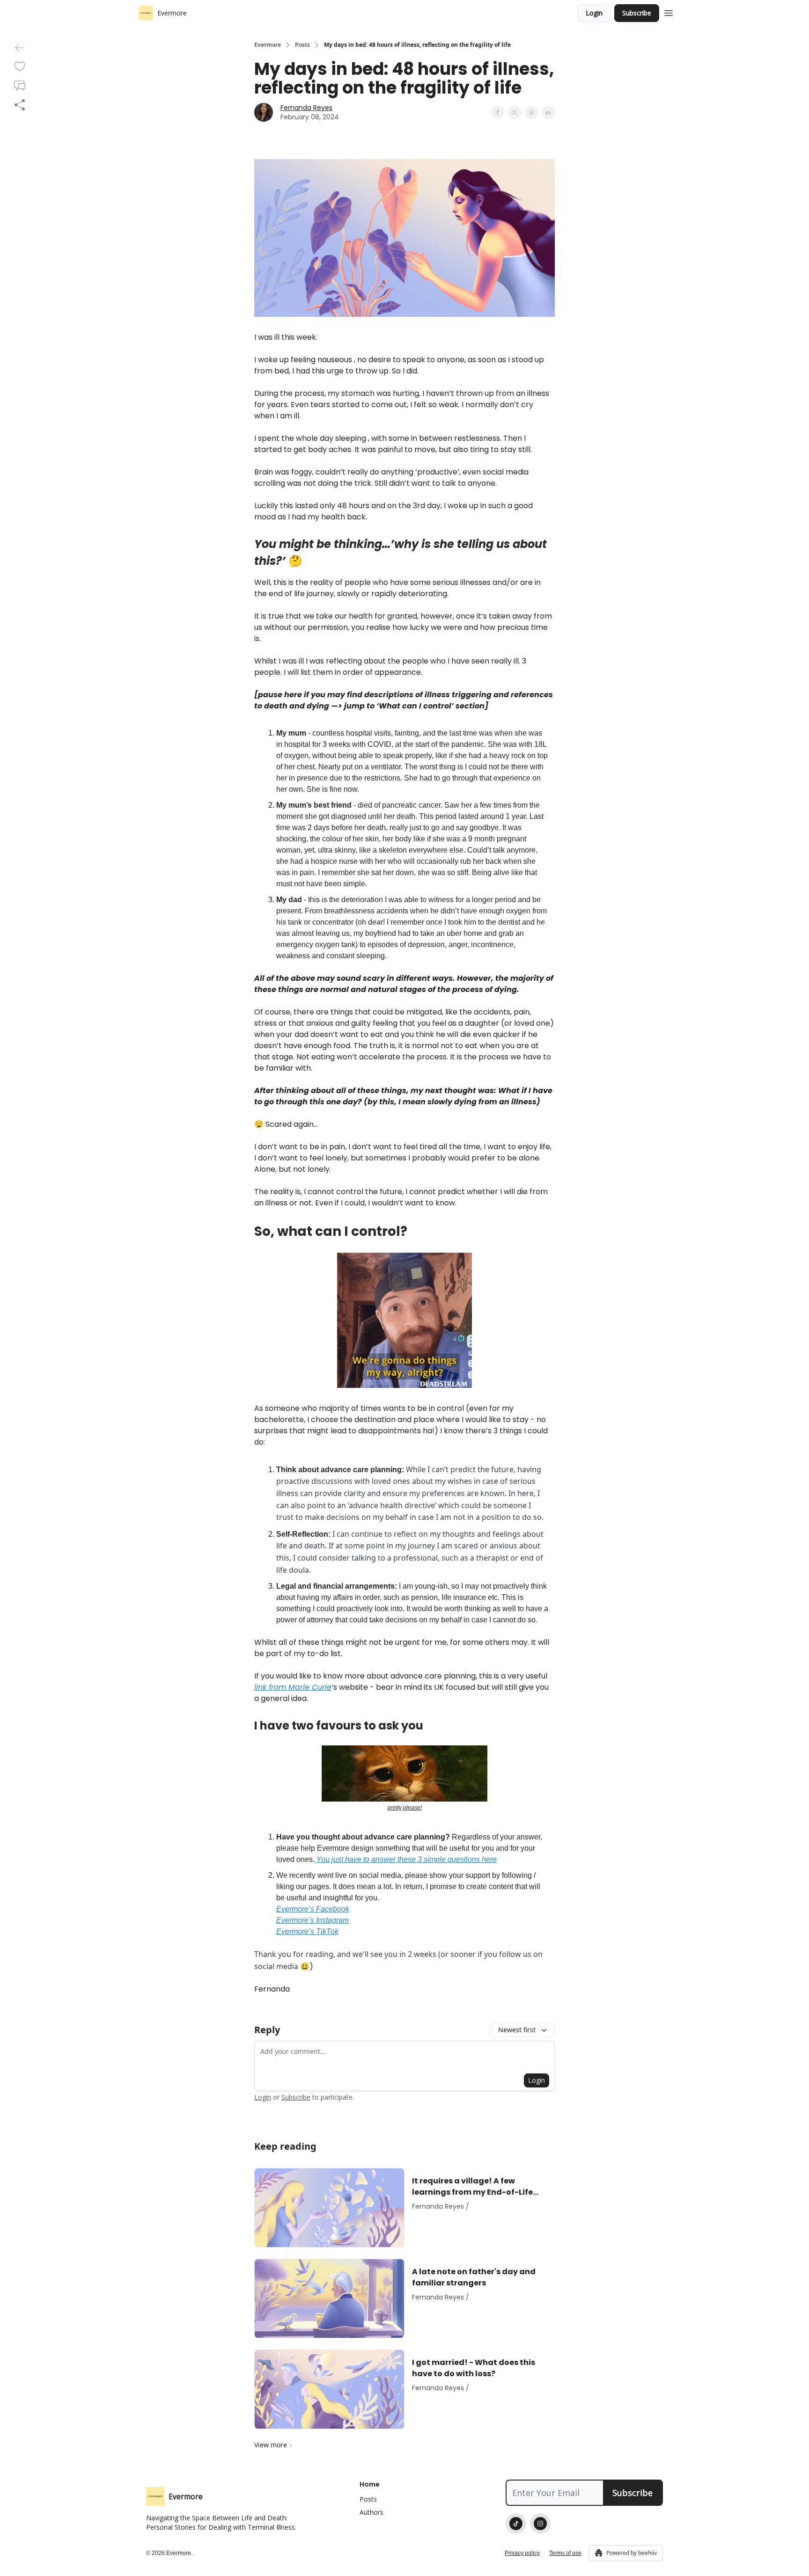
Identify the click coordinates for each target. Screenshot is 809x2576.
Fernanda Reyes (306, 108)
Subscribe (637, 13)
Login (594, 13)
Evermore (268, 45)
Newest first (517, 2030)
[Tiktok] (516, 2524)
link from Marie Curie (293, 1687)
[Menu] (669, 12)
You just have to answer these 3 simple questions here (406, 1859)
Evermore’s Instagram (313, 1920)
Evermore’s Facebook (313, 1909)
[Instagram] (540, 2524)
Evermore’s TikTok (307, 1931)
